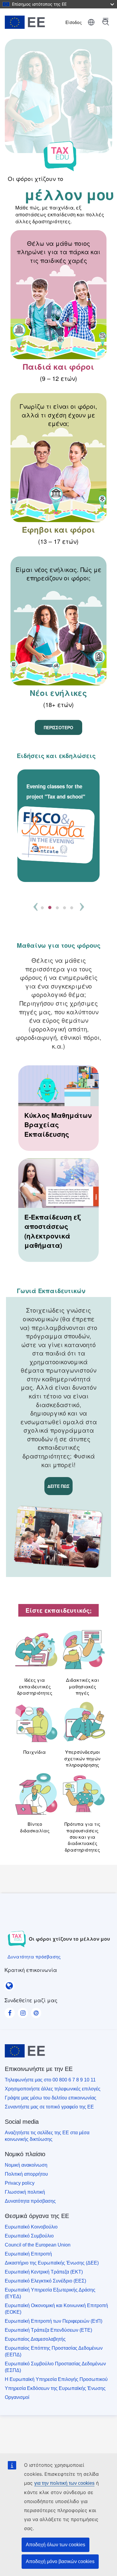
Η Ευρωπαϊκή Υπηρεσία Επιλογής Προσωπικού (56, 2379)
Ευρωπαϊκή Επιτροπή (28, 2254)
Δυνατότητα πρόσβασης (30, 2201)
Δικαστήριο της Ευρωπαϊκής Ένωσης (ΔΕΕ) (52, 2263)
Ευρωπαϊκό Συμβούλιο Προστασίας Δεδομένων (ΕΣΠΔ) (55, 2367)
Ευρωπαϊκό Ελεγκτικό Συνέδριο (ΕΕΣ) (45, 2281)
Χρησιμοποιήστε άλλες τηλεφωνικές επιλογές (53, 2089)
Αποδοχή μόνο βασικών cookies (60, 2561)
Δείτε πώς (58, 1486)
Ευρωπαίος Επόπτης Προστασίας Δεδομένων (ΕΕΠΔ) (54, 2351)
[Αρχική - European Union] (29, 22)
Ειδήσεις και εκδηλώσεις (56, 755)
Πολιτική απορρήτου (26, 2174)
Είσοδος (74, 22)
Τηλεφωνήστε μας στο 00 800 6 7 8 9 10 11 (50, 2080)
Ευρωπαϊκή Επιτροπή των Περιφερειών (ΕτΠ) (54, 2321)
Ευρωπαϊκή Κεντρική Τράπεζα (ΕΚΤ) (44, 2272)
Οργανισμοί (17, 2397)
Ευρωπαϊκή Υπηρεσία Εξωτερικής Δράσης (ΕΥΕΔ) (50, 2293)
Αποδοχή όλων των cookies (55, 2545)
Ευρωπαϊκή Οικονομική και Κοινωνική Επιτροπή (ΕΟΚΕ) (56, 2309)
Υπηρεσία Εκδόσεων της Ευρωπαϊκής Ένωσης (55, 2388)
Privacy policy (20, 2183)
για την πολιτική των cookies (64, 2483)
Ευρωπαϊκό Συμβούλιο (29, 2236)
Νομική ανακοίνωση (26, 2165)
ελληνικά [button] (91, 22)
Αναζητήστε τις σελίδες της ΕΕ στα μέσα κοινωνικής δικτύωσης (47, 2136)
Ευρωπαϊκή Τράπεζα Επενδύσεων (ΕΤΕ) (48, 2330)
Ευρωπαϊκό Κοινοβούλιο (31, 2227)
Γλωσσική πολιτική (25, 2192)
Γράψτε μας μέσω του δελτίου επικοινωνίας (51, 2098)
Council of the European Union (38, 2245)
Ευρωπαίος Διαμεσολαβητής (35, 2339)
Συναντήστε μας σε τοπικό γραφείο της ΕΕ (49, 2107)
